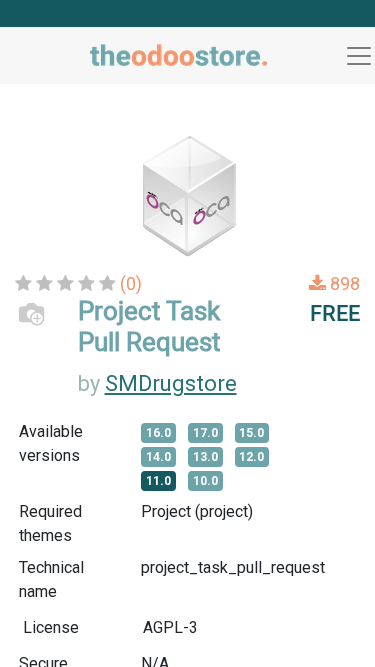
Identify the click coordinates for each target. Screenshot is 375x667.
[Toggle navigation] (359, 56)
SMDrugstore (171, 383)
